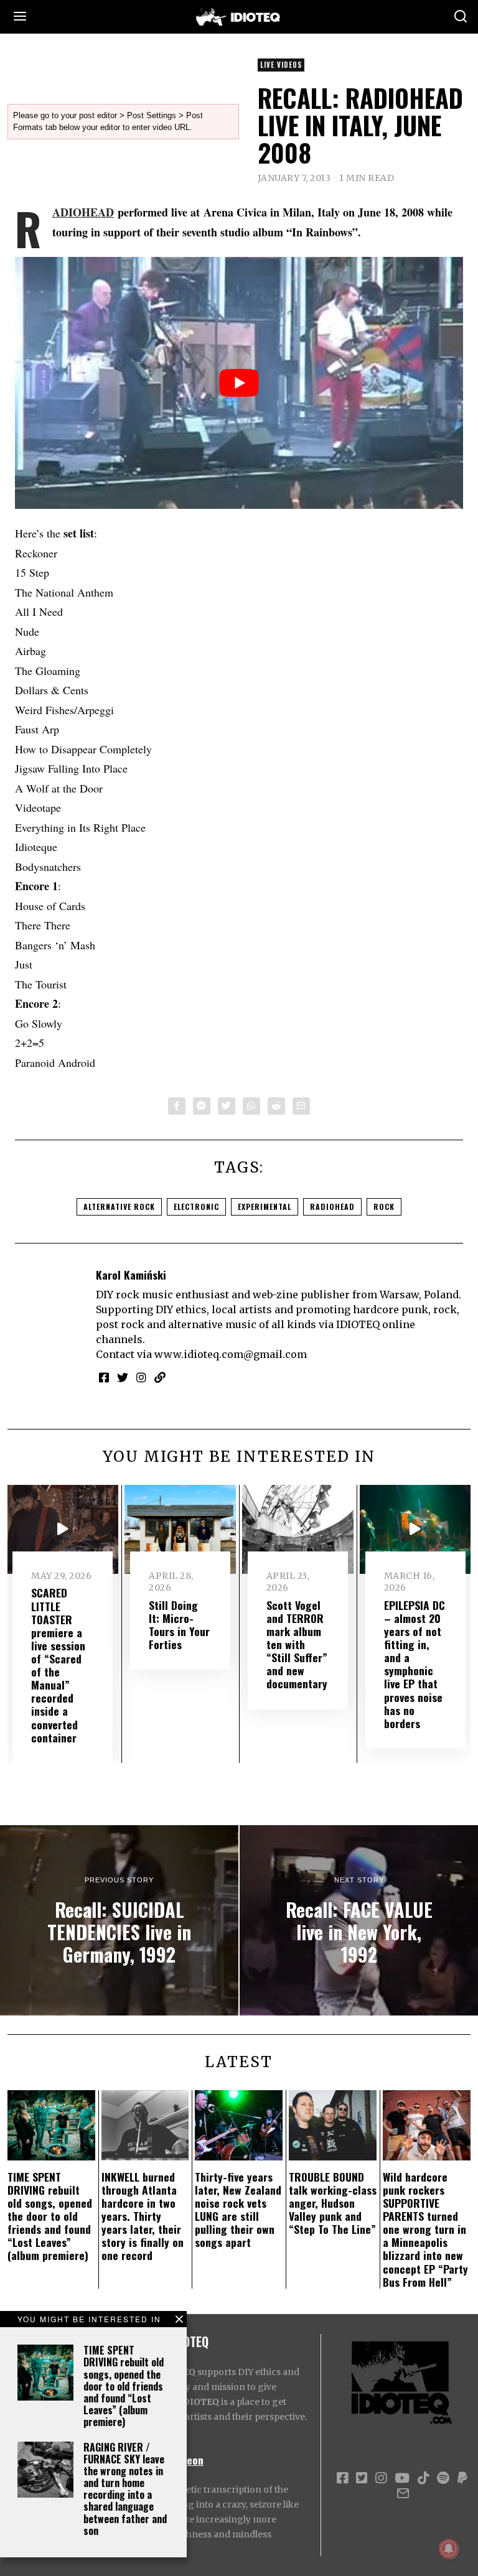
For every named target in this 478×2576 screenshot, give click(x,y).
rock (384, 1207)
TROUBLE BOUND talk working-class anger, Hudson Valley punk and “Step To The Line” (333, 2203)
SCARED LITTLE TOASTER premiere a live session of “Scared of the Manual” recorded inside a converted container (58, 1665)
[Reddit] (276, 1106)
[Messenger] (202, 1106)
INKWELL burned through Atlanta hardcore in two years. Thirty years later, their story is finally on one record (143, 2216)
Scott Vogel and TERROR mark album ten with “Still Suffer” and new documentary (297, 1644)
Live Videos (281, 65)
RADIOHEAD (83, 212)
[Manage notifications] (449, 2549)
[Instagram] (141, 1377)
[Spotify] (443, 2478)
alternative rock (119, 1207)
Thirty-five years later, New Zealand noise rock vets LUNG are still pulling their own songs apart (238, 2210)
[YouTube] (402, 2478)
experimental (265, 1207)
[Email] (301, 1106)
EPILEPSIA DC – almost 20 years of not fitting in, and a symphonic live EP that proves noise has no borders (415, 1664)
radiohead (332, 1207)
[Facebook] (177, 1106)
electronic (196, 1207)
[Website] (160, 1377)
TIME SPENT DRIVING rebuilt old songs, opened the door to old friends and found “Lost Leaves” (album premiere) (124, 2386)
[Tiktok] (423, 2478)
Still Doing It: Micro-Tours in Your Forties (179, 1625)
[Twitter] (227, 1106)
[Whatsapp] (251, 1106)
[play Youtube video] (239, 383)
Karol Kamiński (131, 1275)
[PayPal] (462, 2478)
